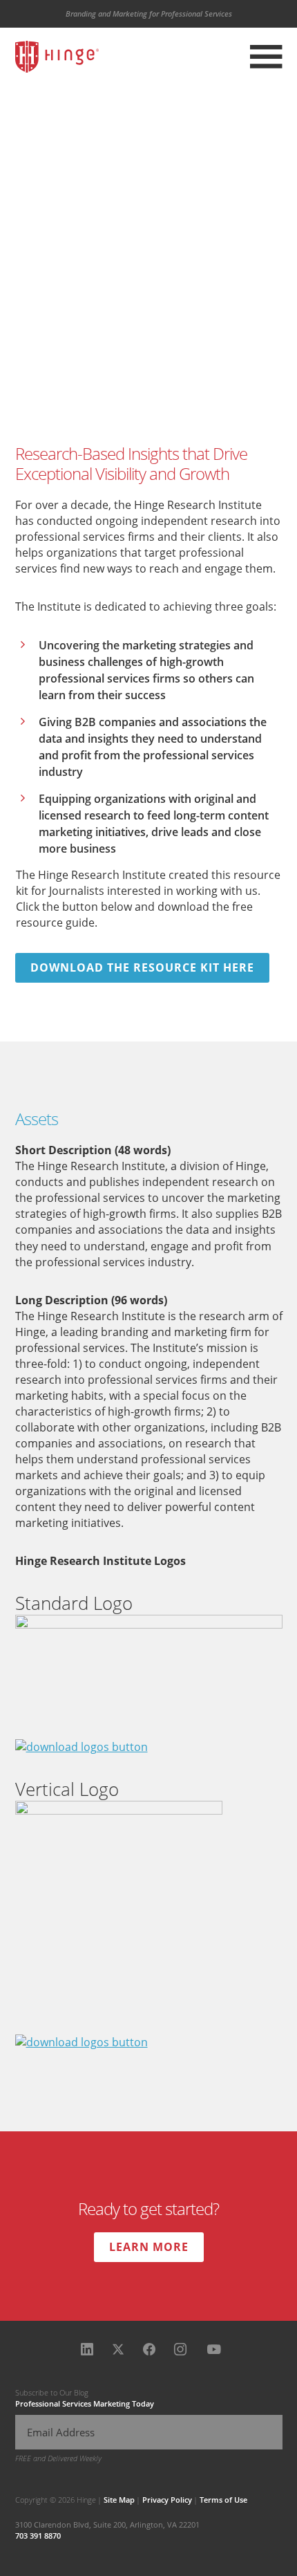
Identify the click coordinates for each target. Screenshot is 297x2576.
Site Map (119, 2500)
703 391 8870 (38, 2536)
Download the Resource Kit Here (142, 967)
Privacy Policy (167, 2500)
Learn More (149, 2247)
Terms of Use (223, 2500)
